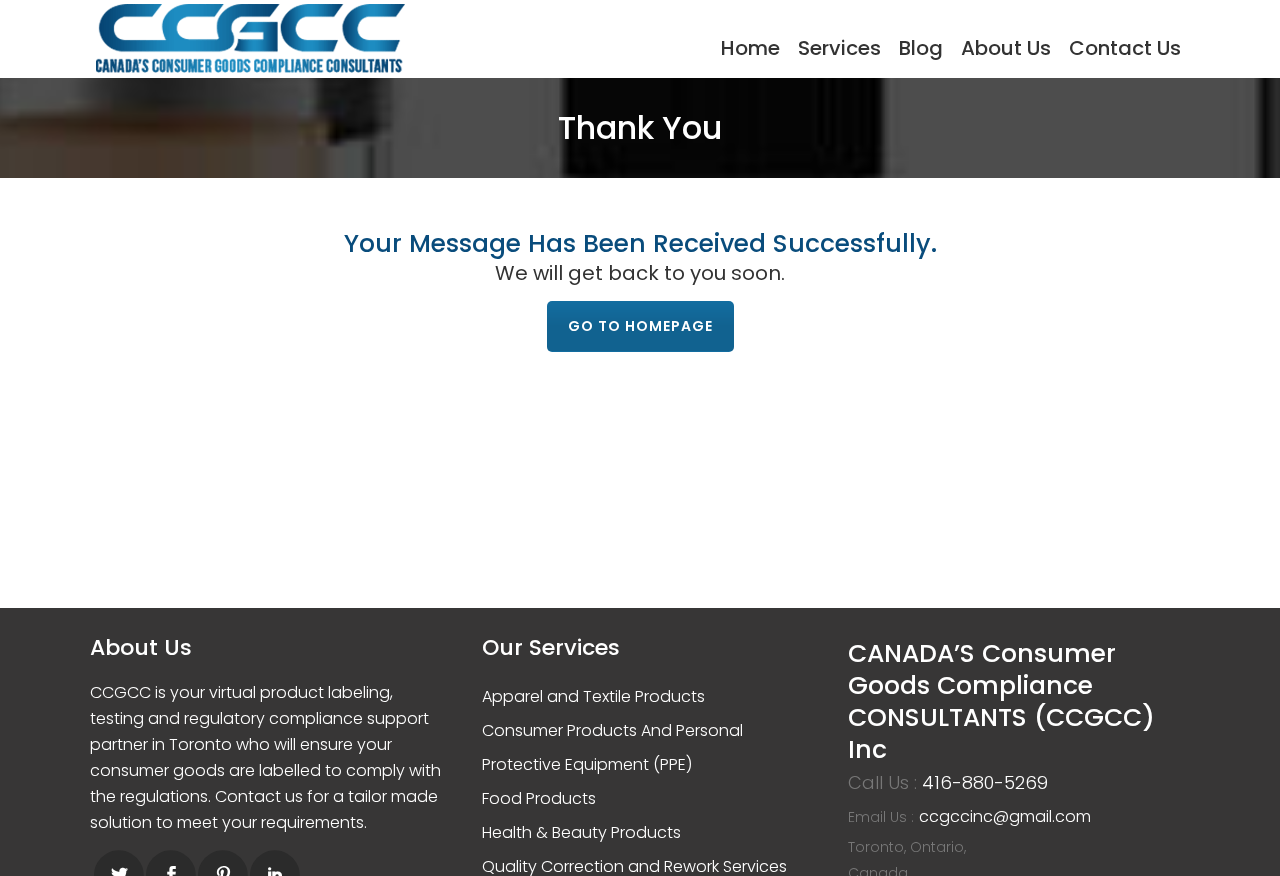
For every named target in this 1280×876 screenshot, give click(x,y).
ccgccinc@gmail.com (1005, 816)
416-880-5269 (985, 782)
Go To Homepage (640, 326)
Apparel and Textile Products (593, 696)
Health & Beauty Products (581, 832)
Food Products (539, 798)
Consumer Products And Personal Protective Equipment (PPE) (612, 747)
